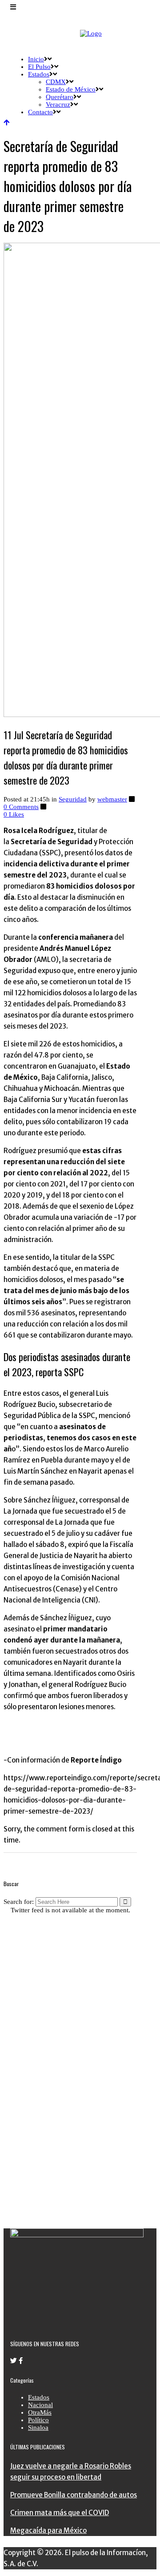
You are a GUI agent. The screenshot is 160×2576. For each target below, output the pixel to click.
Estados (39, 2397)
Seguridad (73, 799)
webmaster (112, 799)
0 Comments (21, 807)
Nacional (40, 2405)
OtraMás (40, 2412)
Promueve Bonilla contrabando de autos (74, 2495)
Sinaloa (38, 2428)
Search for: (19, 1902)
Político (38, 2420)
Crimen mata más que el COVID (60, 2513)
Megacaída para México (48, 2530)
